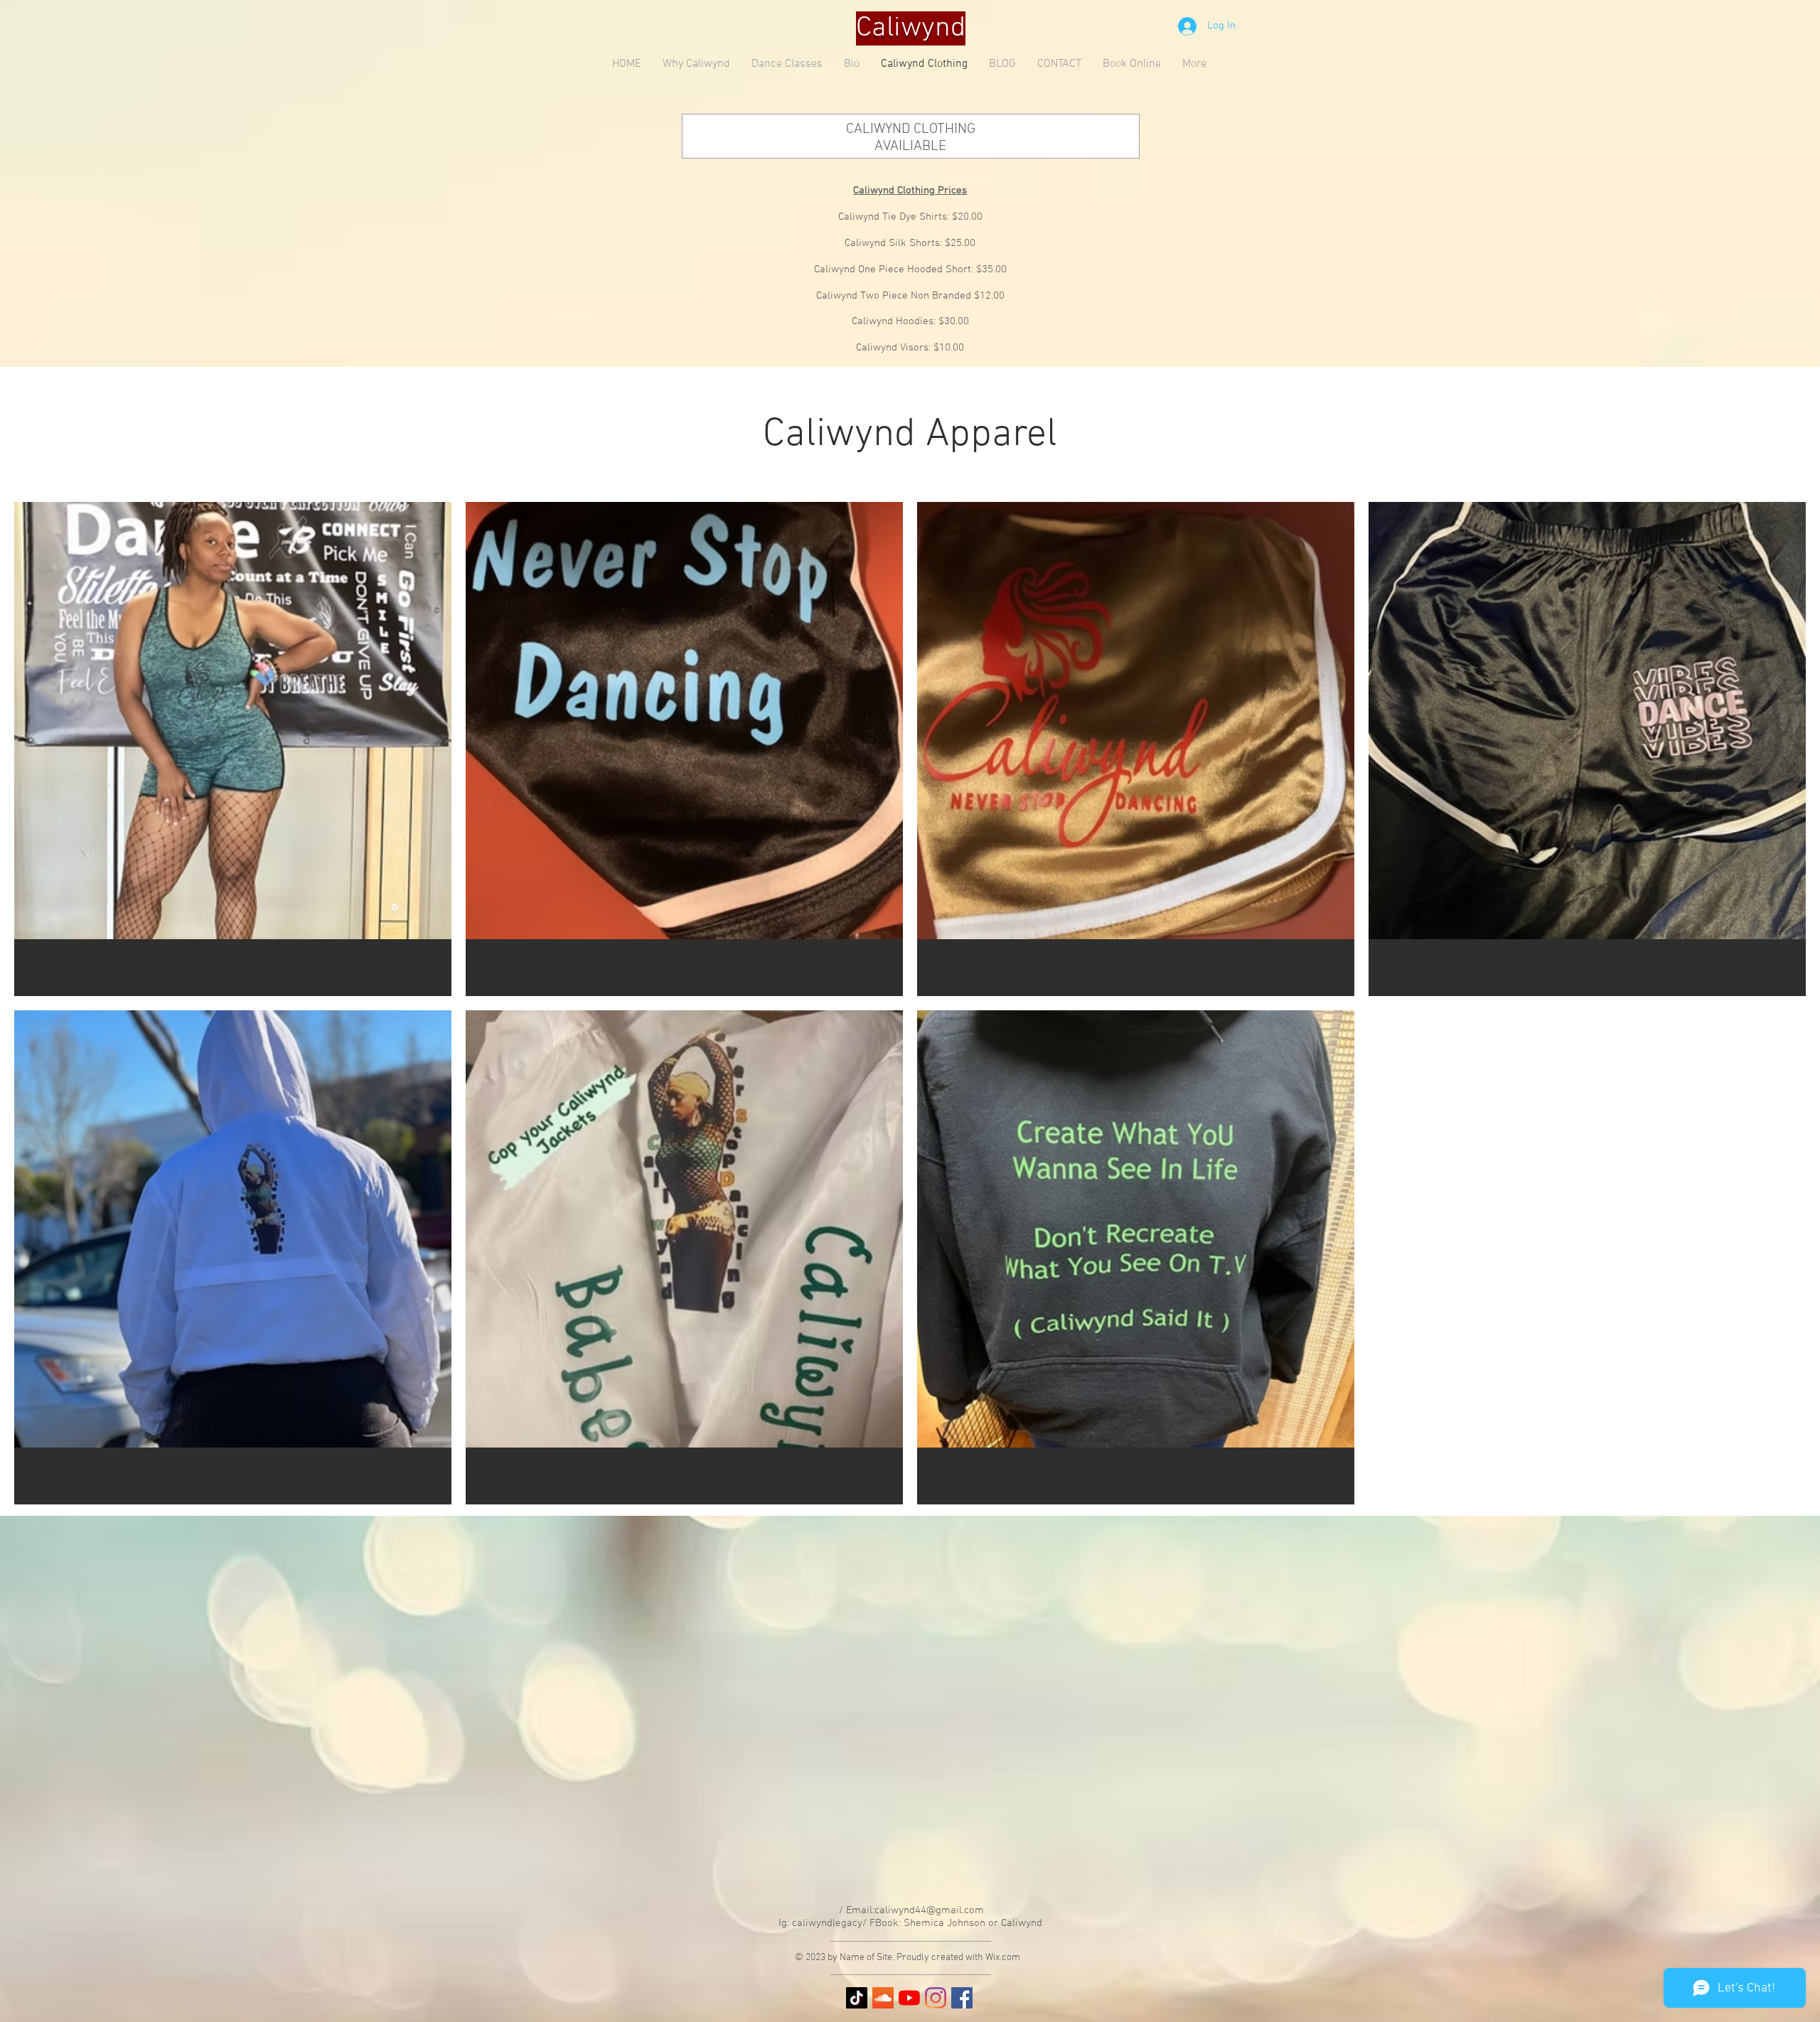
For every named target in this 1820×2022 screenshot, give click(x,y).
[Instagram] (936, 1998)
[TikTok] (857, 1998)
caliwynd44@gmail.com (929, 1910)
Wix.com (1003, 1958)
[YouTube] (909, 1998)
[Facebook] (962, 1998)
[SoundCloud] (883, 1998)
